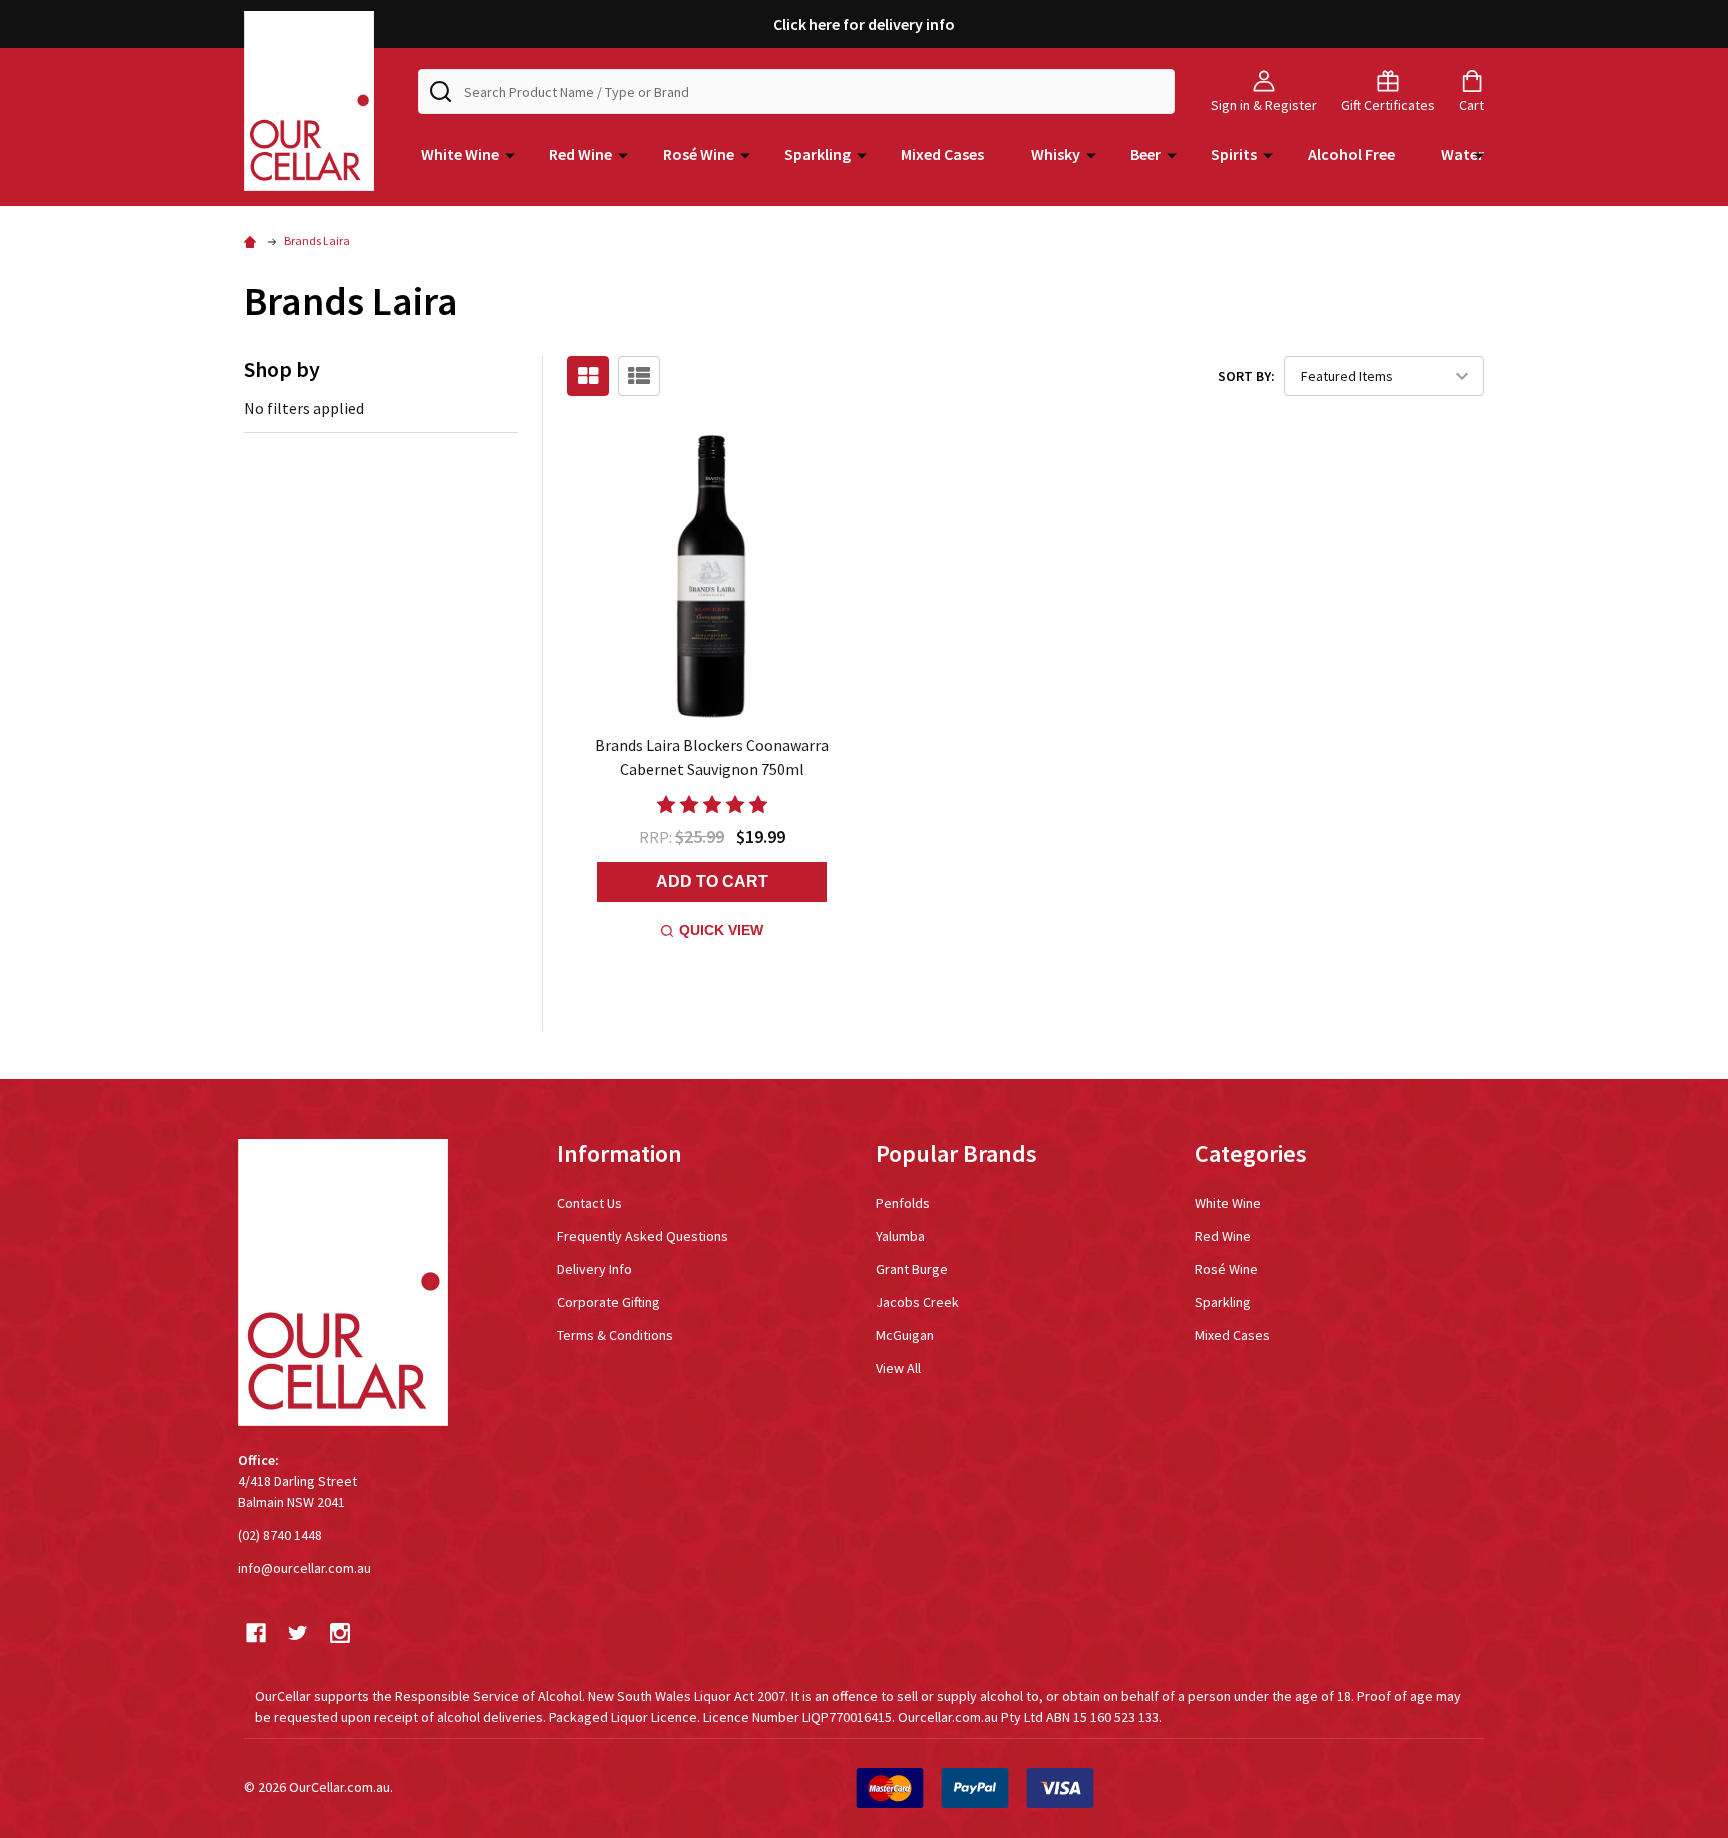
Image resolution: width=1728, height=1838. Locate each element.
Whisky (1055, 154)
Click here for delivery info (864, 24)
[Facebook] (256, 1633)
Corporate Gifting (608, 1302)
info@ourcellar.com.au (304, 1568)
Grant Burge (912, 1269)
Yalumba (900, 1236)
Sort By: (1246, 376)
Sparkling (817, 154)
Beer (1145, 154)
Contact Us (589, 1203)
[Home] (253, 240)
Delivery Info (594, 1269)
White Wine (460, 154)
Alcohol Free (1351, 154)
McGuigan (905, 1335)
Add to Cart (712, 881)
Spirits (1234, 154)
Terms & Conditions (615, 1335)
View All (898, 1368)
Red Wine (580, 154)
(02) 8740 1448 (280, 1535)
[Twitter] (298, 1633)
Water (1462, 154)
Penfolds (903, 1203)
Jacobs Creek (917, 1302)
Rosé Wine (698, 154)
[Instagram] (340, 1633)
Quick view (721, 930)
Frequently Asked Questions (642, 1236)
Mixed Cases (942, 154)
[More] (510, 154)
